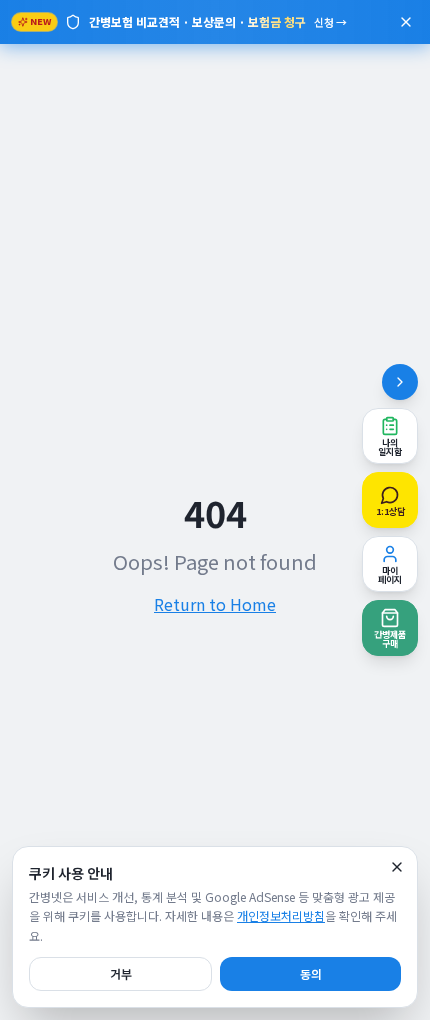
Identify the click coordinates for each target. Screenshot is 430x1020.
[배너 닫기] (406, 22)
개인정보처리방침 (281, 915)
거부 (121, 973)
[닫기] (397, 867)
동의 (311, 973)
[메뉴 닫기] (400, 382)
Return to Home (215, 604)
